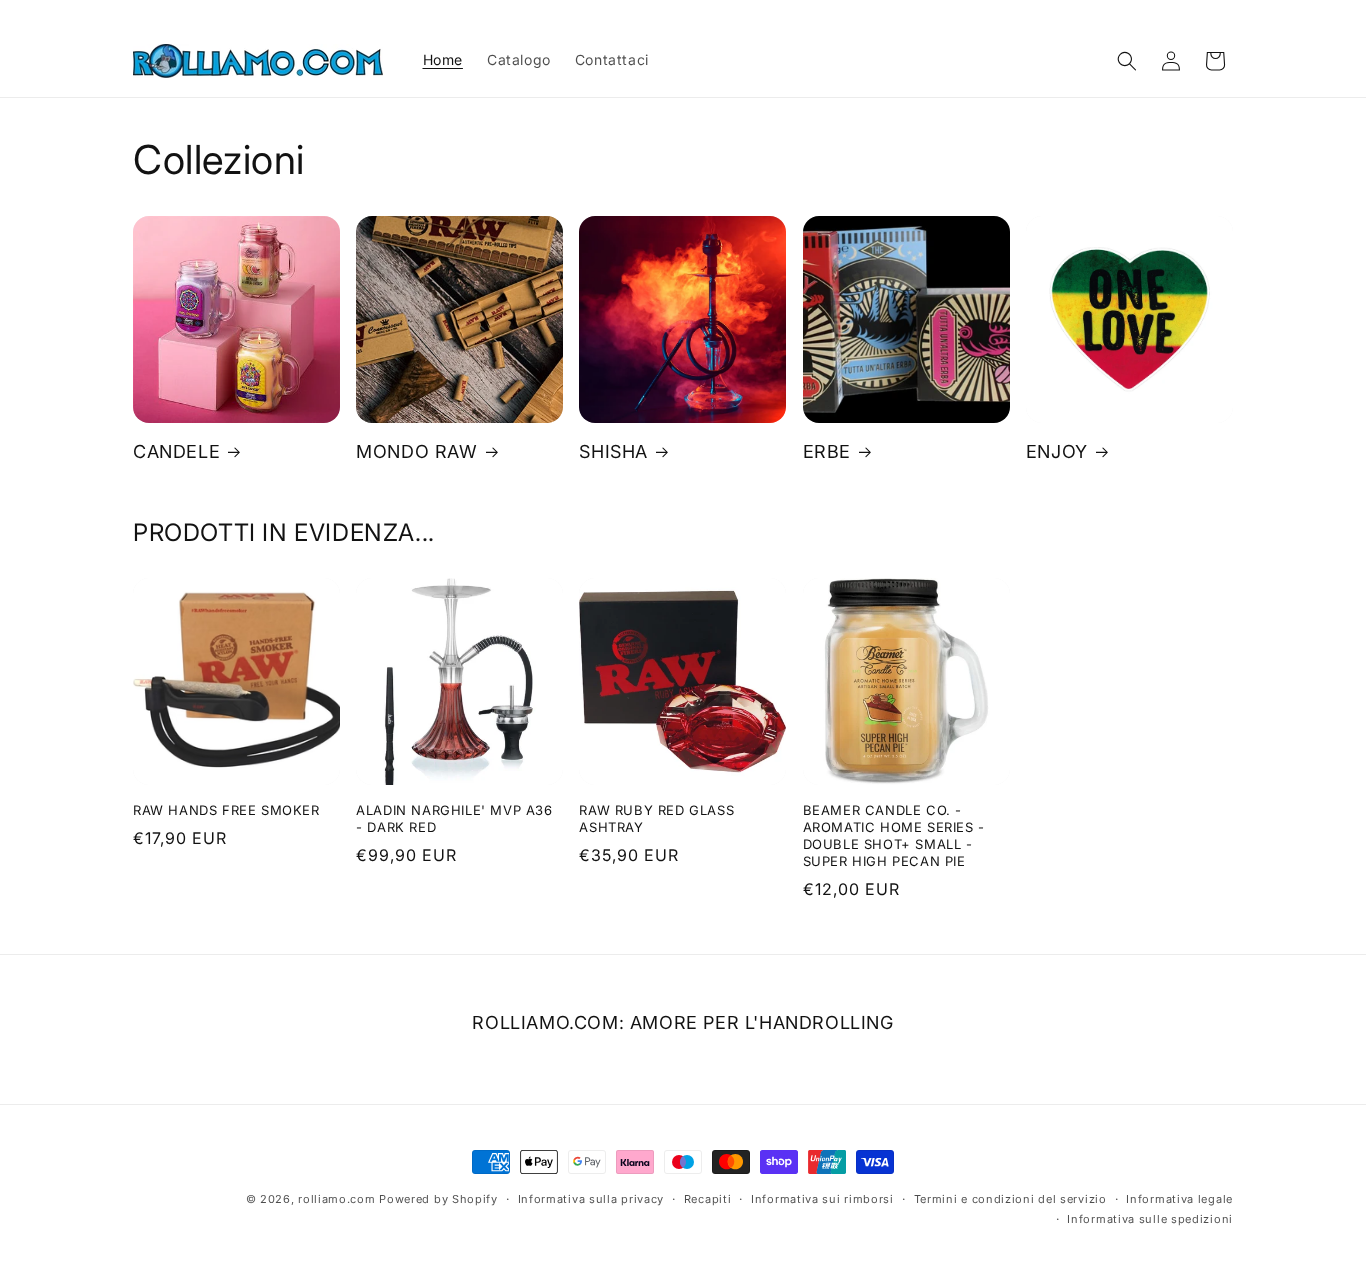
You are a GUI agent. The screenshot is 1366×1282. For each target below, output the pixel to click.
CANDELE (176, 451)
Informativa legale (1179, 1199)
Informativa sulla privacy (591, 1199)
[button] (1127, 61)
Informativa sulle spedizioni (1150, 1219)
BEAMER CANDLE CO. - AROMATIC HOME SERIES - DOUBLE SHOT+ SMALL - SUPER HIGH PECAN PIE (894, 835)
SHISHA (613, 451)
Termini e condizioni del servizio (1010, 1199)
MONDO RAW (416, 451)
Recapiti (708, 1199)
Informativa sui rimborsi (822, 1199)
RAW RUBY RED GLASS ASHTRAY (656, 818)
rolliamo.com (336, 1199)
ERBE (827, 451)
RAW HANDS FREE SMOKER (226, 810)
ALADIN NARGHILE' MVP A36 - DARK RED (454, 818)
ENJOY (1057, 451)
